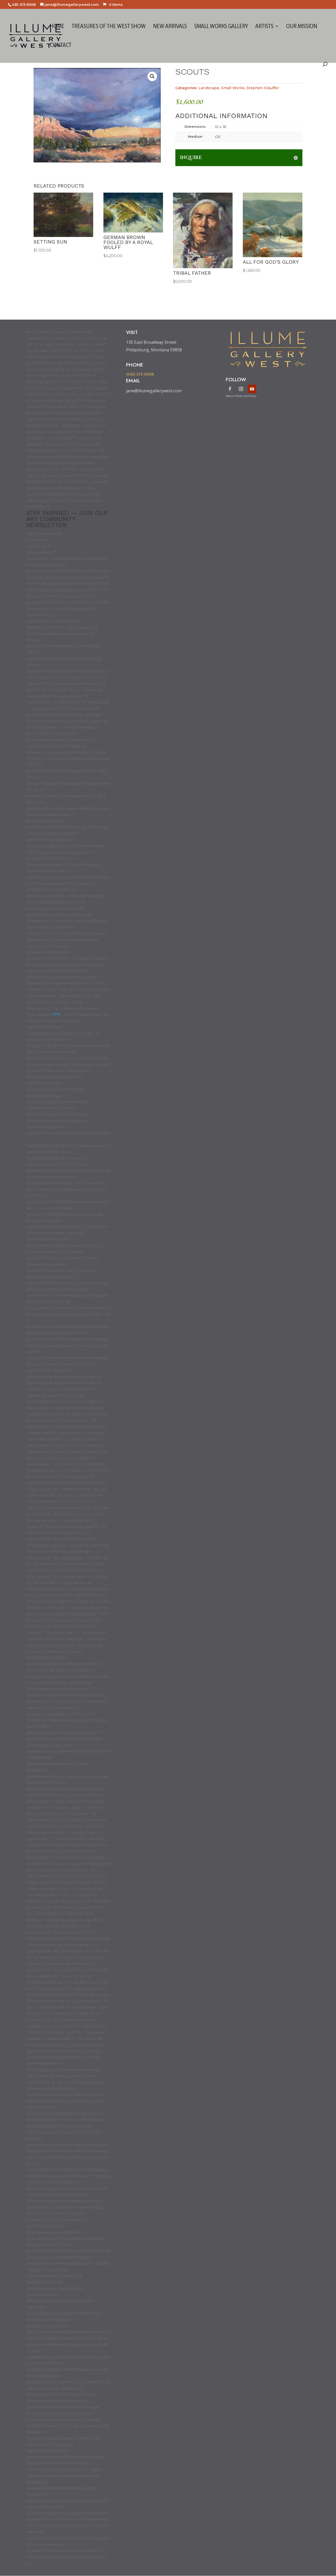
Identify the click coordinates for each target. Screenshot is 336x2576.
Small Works (233, 88)
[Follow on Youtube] (252, 389)
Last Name (38, 546)
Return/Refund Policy (241, 396)
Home (57, 27)
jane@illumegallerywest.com (154, 391)
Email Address (41, 552)
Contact (61, 46)
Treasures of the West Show (109, 27)
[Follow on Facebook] (230, 389)
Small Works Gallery (221, 27)
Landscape (209, 88)
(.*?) (56, 1014)
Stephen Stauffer (263, 88)
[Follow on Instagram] (241, 389)
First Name (38, 540)
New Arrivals (170, 27)
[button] (152, 76)
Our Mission (302, 27)
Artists (264, 27)
